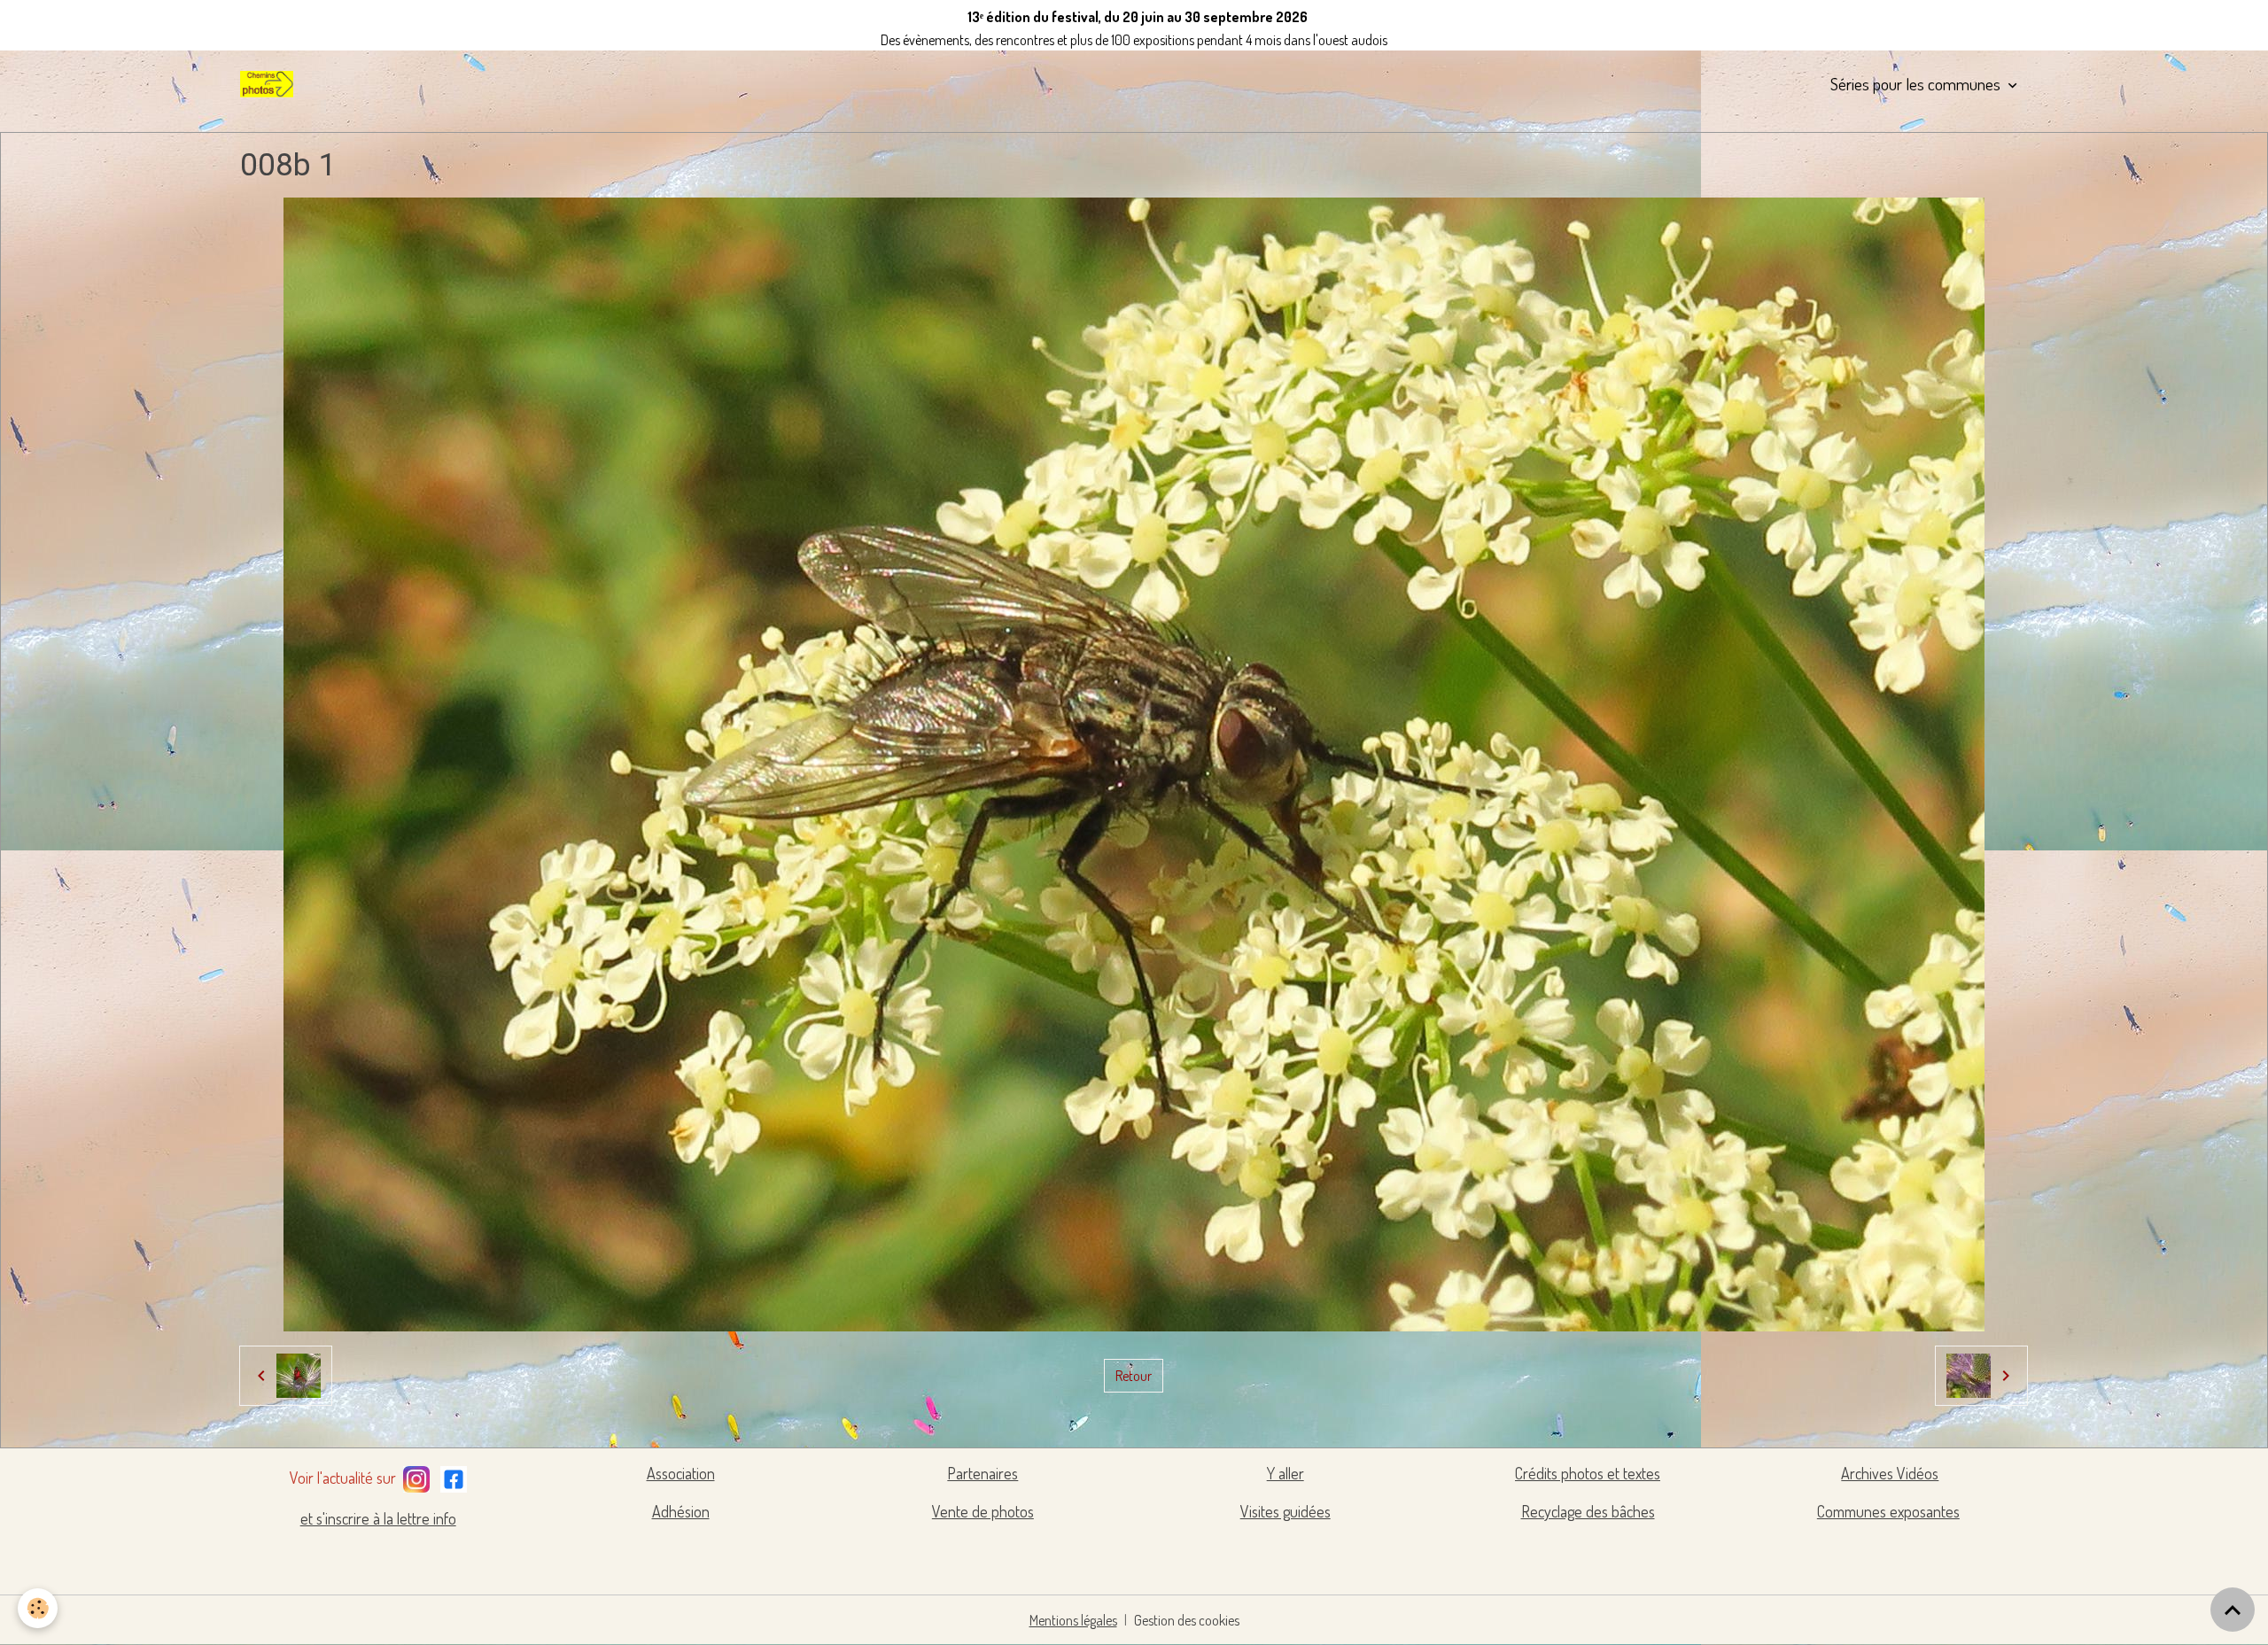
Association (681, 1473)
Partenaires (983, 1473)
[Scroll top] (2233, 1610)
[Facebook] (454, 1476)
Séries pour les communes (1917, 84)
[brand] (270, 84)
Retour (1134, 1376)
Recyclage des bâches (1588, 1511)
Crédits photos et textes (1588, 1473)
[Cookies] (38, 1608)
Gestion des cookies (1187, 1620)
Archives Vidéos (1890, 1473)
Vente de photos (983, 1511)
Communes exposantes (1888, 1511)
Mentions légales (1073, 1620)
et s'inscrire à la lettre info (378, 1518)
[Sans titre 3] (416, 1476)
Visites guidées (1285, 1511)
